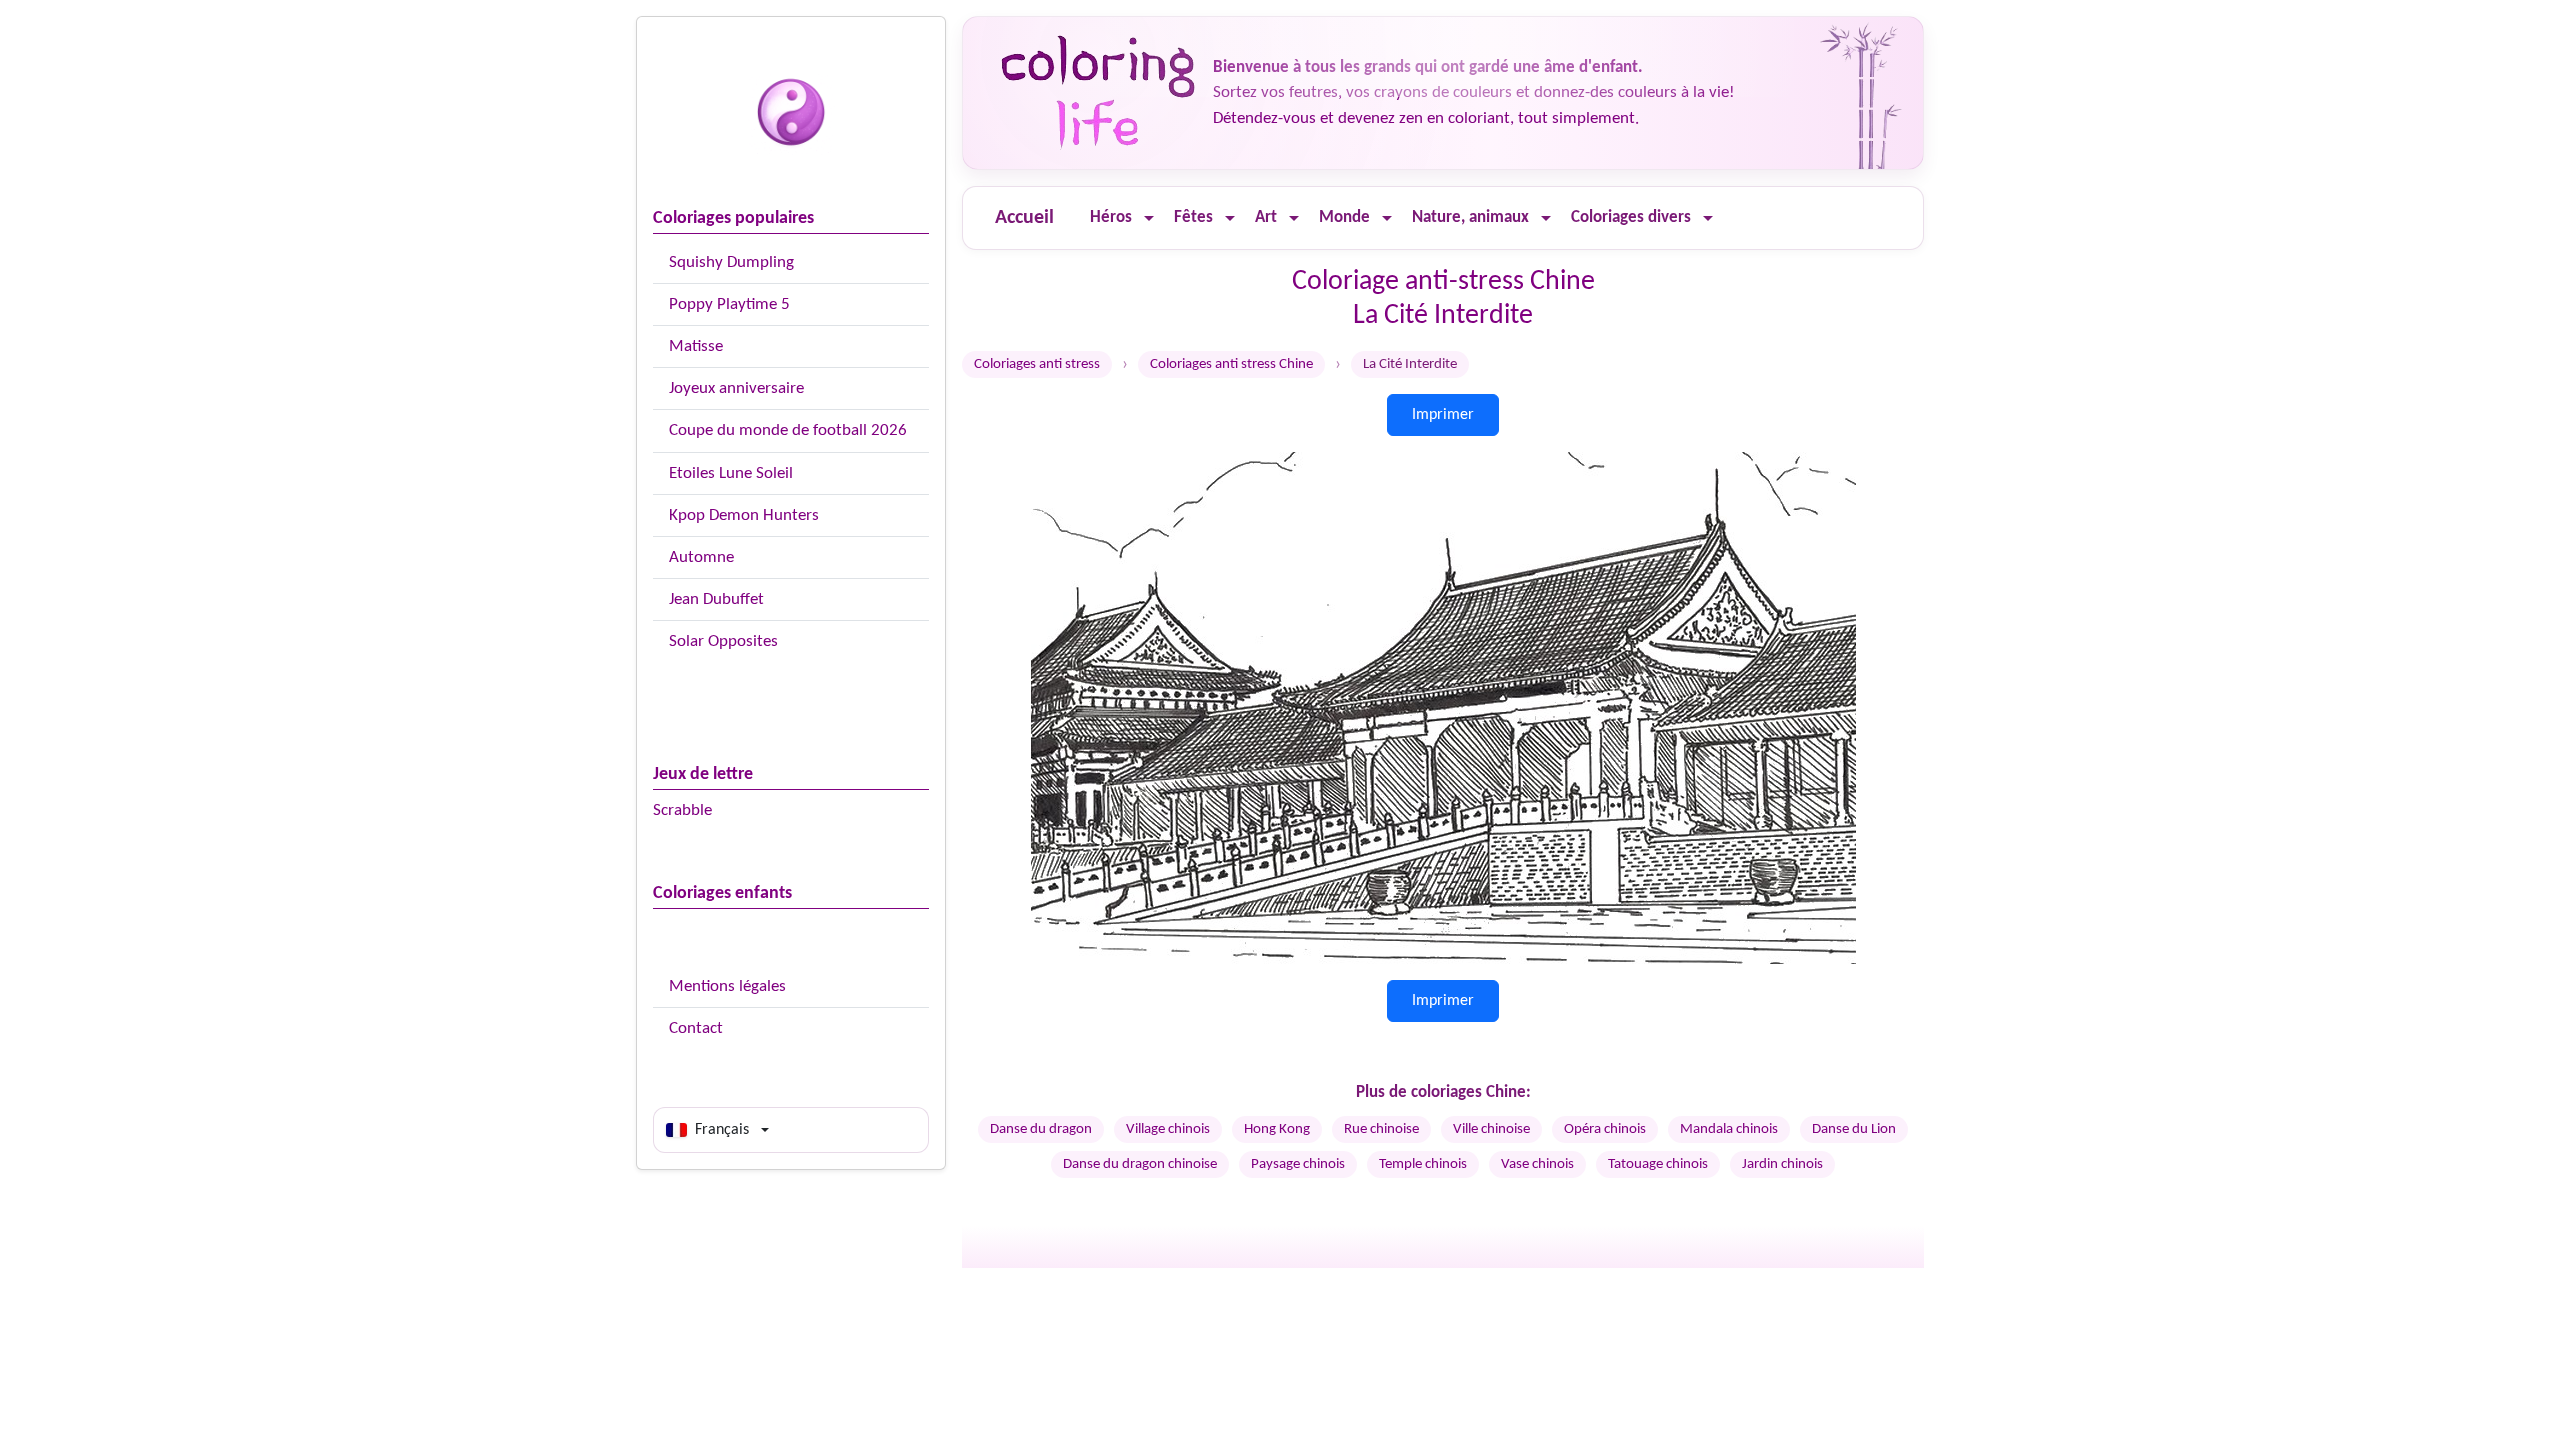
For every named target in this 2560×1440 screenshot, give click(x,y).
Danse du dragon (1041, 1129)
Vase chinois (1537, 1164)
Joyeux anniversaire (736, 388)
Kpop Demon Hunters (744, 515)
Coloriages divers (1631, 217)
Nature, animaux (1470, 217)
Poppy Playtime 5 (729, 304)
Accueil (1024, 218)
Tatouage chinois (1658, 1164)
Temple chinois (1423, 1164)
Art (1266, 217)
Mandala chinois (1729, 1129)
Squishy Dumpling (731, 262)
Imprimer (1443, 415)
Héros (1111, 217)
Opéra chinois (1605, 1129)
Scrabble (682, 810)
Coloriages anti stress (1037, 364)
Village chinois (1168, 1129)
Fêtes (1193, 217)
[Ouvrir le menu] (1149, 218)
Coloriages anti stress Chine (1231, 364)
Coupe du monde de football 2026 (788, 430)
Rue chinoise (1381, 1129)
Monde (1344, 217)
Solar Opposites (723, 641)
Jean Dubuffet (716, 599)
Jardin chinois (1782, 1164)
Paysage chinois (1298, 1164)
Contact (696, 1028)
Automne (701, 557)
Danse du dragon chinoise (1140, 1164)
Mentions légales (727, 986)
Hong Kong (1277, 1129)
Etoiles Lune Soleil (731, 473)
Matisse (696, 346)
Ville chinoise (1491, 1129)
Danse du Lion (1854, 1129)
